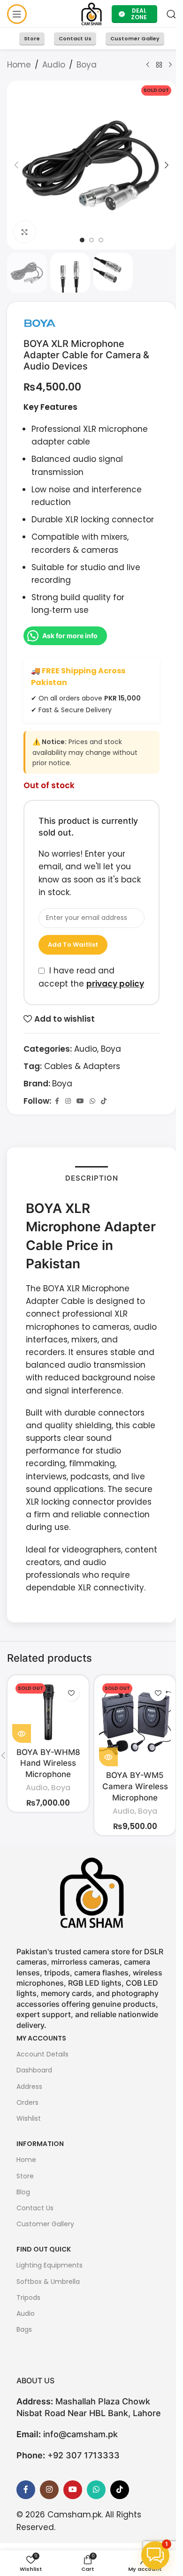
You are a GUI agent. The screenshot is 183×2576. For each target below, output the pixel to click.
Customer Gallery (45, 2224)
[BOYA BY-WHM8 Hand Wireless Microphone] (48, 1711)
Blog (23, 2192)
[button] (16, 165)
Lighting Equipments (50, 2265)
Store (32, 38)
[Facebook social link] (57, 1101)
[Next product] (170, 65)
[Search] (171, 14)
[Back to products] (159, 65)
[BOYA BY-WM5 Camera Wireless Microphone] (135, 1723)
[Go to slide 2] (91, 240)
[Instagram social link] (68, 1101)
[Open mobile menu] (17, 14)
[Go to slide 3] (101, 240)
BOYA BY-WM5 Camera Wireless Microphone (135, 1786)
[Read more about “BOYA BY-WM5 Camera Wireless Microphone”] (108, 1757)
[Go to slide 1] (82, 240)
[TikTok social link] (104, 1101)
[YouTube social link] (80, 1101)
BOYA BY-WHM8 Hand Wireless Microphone (48, 1763)
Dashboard (34, 2070)
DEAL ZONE (139, 14)
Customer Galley (135, 38)
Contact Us (75, 38)
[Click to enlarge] (25, 232)
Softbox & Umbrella (48, 2282)
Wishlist (29, 2118)
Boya (87, 65)
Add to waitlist (73, 945)
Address (29, 2086)
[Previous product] (148, 65)
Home (19, 65)
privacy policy (115, 984)
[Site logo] (92, 14)
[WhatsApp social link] (92, 1101)
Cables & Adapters (82, 1066)
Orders (27, 2102)
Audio (54, 65)
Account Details (42, 2054)
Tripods (28, 2297)
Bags (24, 2329)
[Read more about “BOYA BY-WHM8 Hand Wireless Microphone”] (22, 1733)
